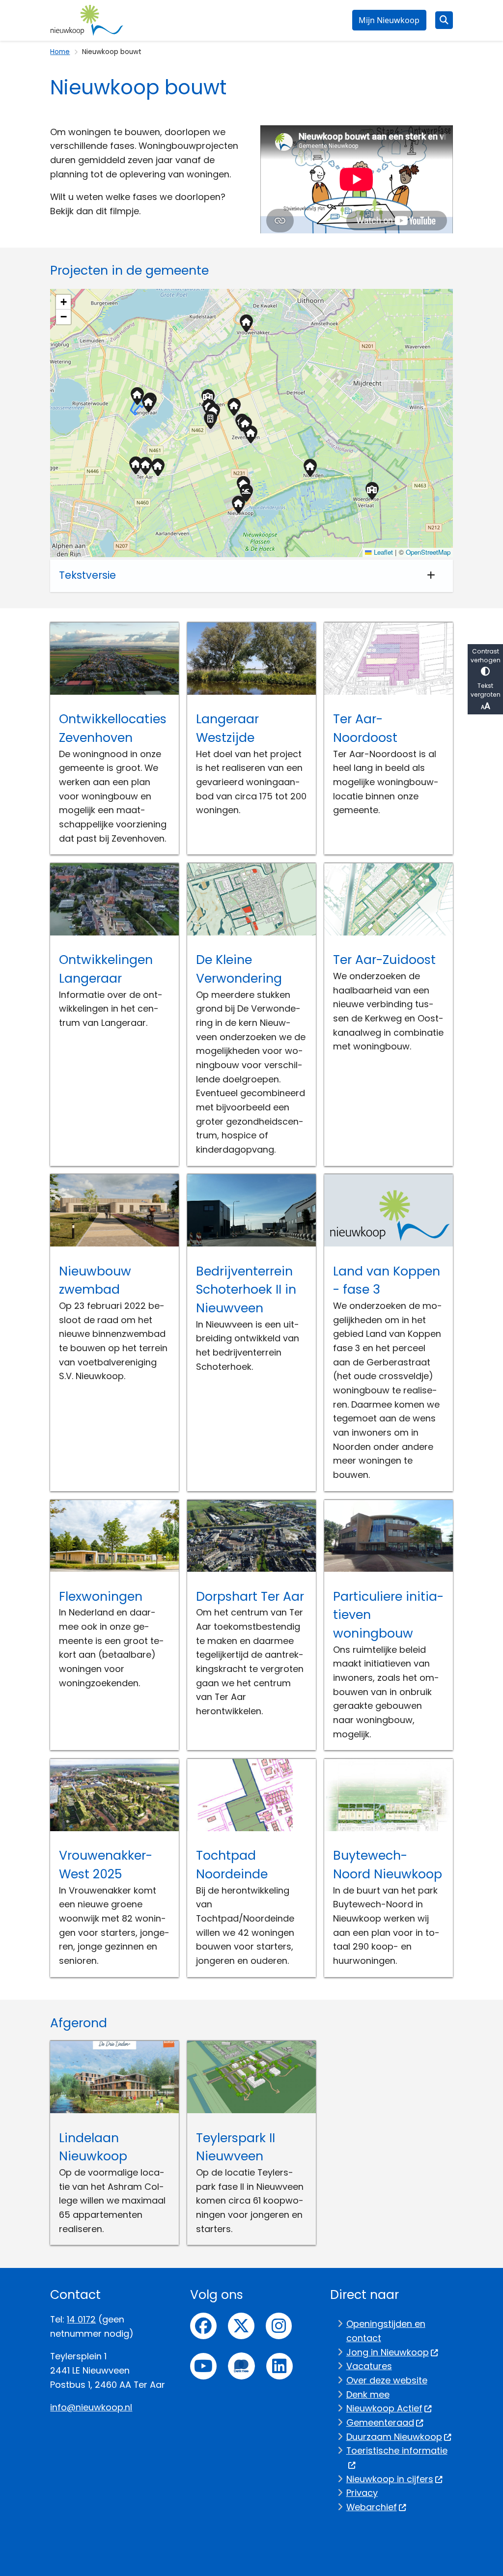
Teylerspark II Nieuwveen (236, 2147)
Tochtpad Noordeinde (232, 1865)
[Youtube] (203, 2366)
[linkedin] (279, 2366)
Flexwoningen (101, 1597)
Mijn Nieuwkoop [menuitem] (389, 20)
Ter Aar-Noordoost (365, 728)
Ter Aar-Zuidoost (384, 960)
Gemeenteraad (380, 2422)
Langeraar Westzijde (227, 728)
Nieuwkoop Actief (384, 2408)
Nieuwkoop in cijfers (390, 2479)
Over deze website (387, 2380)
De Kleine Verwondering (239, 969)
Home (60, 52)
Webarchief (372, 2507)
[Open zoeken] (444, 20)
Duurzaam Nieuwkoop (394, 2437)
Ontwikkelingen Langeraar (106, 969)
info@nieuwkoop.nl (91, 2407)
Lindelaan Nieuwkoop (93, 2147)
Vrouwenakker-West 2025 (106, 1865)
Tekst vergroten (486, 690)
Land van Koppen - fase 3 (387, 1281)
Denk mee (368, 2394)
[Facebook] (203, 2326)
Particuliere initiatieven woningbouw (388, 1615)
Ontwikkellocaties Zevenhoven (113, 728)
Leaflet (382, 552)
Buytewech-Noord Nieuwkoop (388, 1865)
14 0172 (81, 2319)
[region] (251, 423)
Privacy (362, 2493)
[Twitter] (241, 2326)
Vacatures (369, 2366)
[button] (145, 467)
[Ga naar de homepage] (87, 20)
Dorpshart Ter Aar (250, 1597)
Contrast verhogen (486, 656)
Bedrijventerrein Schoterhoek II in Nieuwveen (246, 1290)
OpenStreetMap (428, 552)
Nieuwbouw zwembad (95, 1281)
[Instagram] (279, 2326)
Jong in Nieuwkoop (388, 2352)
